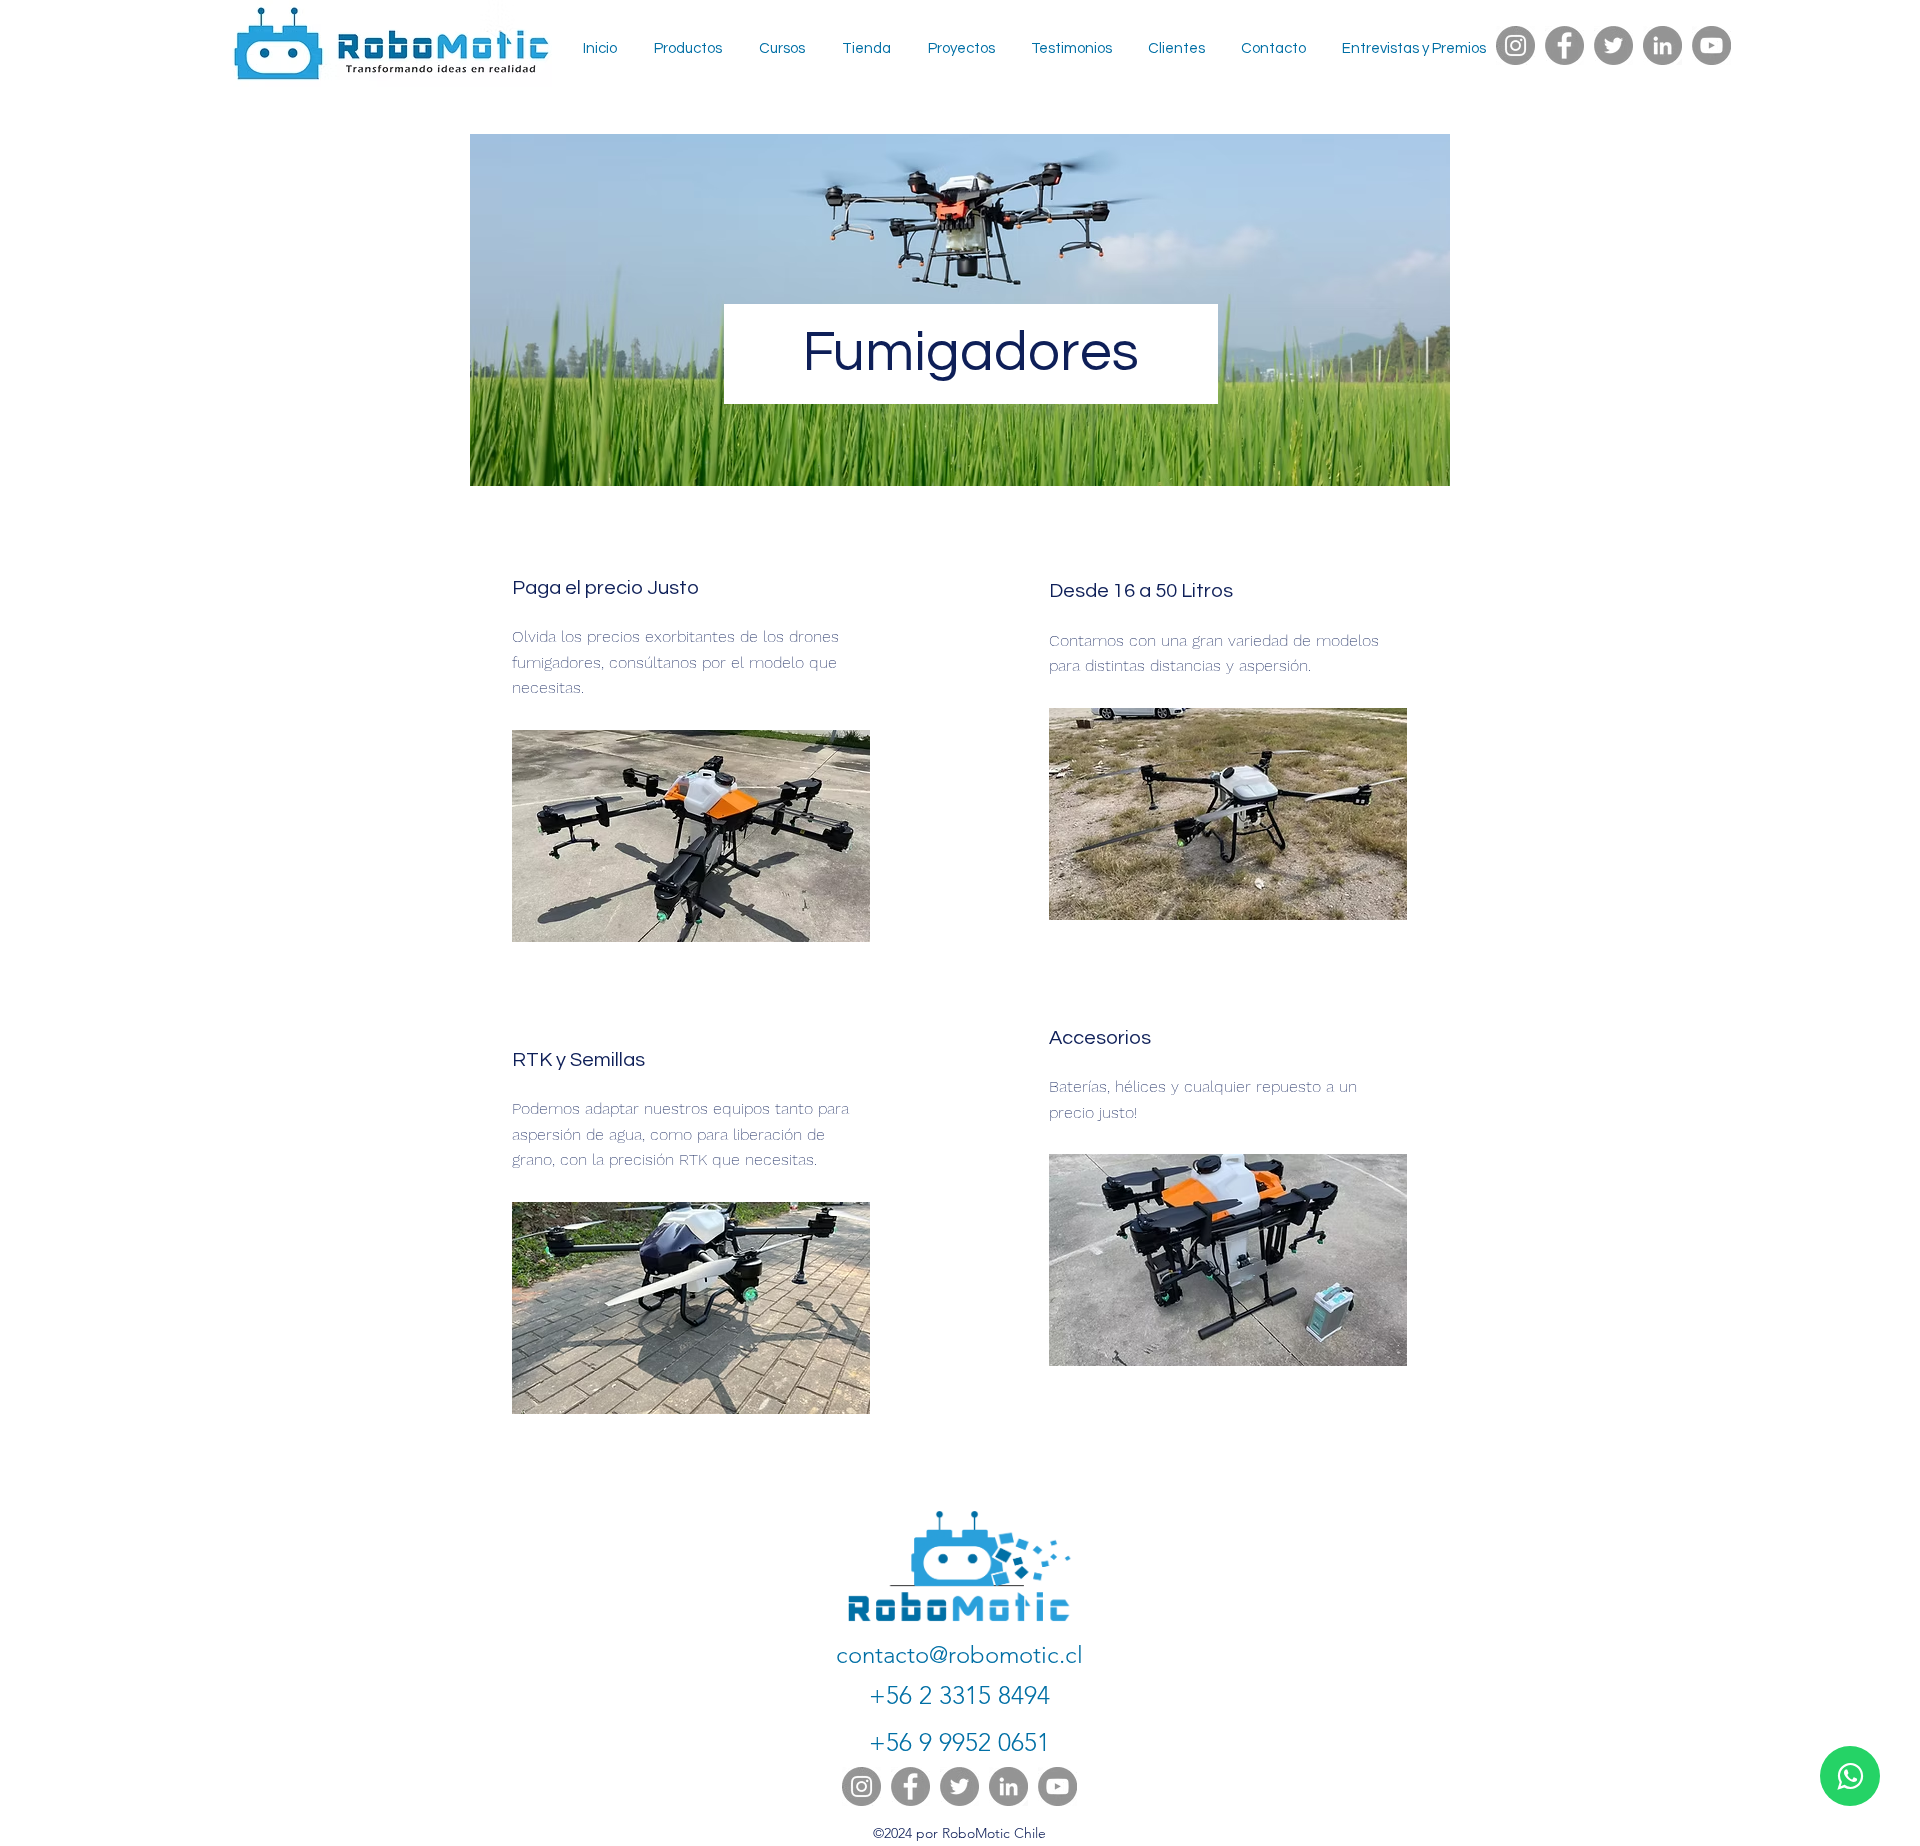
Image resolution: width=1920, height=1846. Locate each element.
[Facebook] (1564, 45)
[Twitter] (1613, 45)
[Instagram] (1515, 45)
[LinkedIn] (1662, 45)
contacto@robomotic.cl (959, 1654)
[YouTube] (1711, 45)
